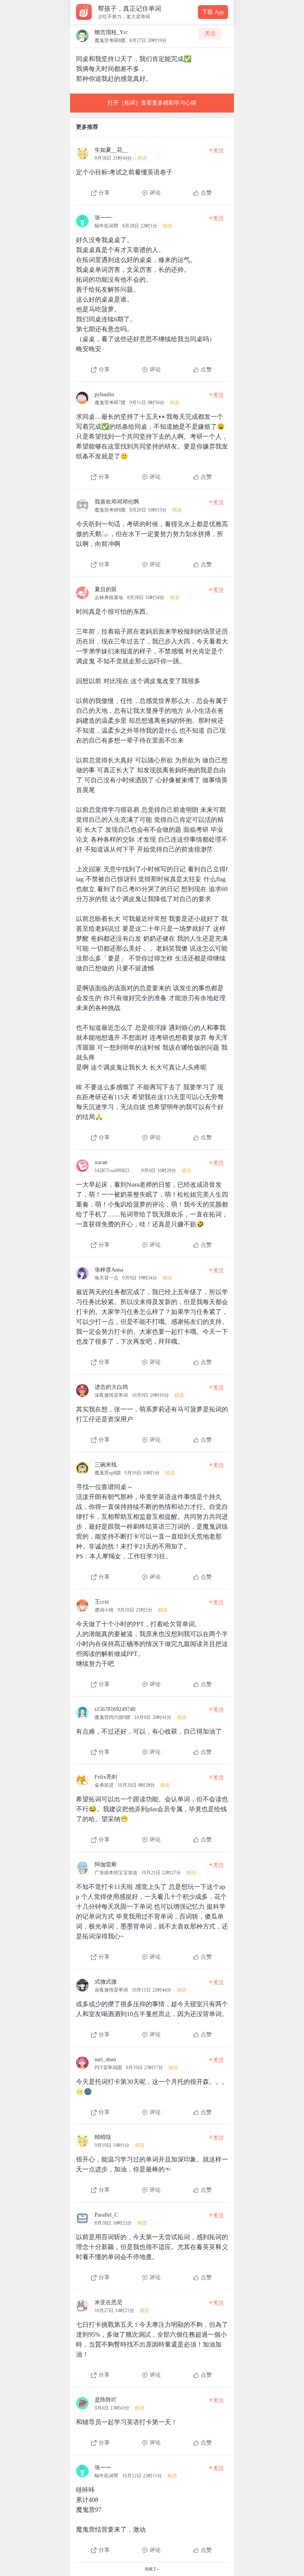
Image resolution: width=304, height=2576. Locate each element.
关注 (210, 33)
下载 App (213, 12)
